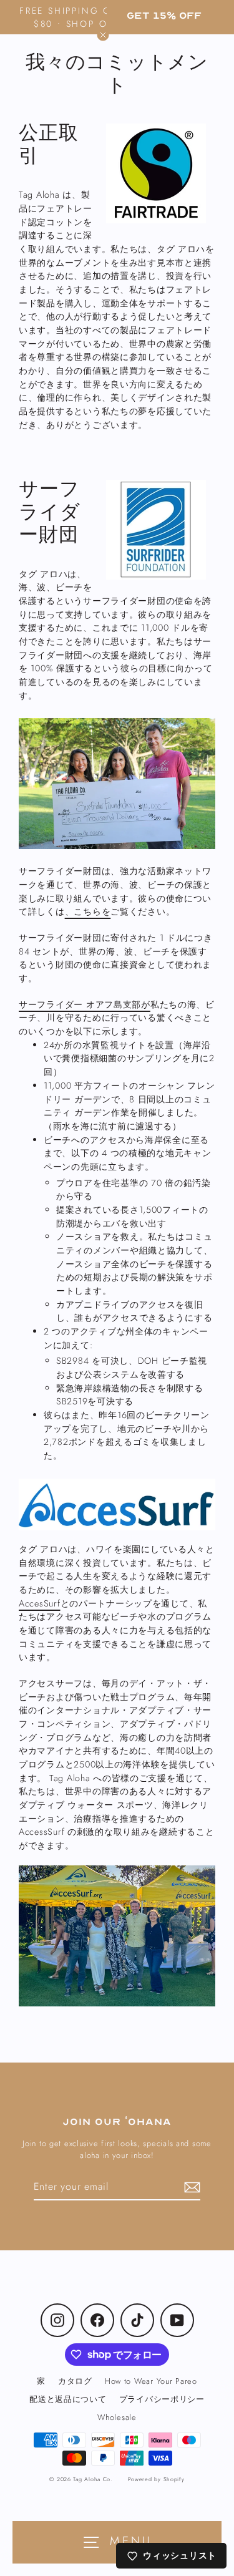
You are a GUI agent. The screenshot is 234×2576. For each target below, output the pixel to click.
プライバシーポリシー (162, 2399)
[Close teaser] (103, 35)
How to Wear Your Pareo (151, 2381)
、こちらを (88, 911)
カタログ (75, 2381)
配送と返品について (68, 2399)
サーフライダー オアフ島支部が (85, 1004)
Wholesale (117, 2417)
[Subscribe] (190, 2187)
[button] (164, 16)
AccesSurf (40, 1603)
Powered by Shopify (156, 2479)
